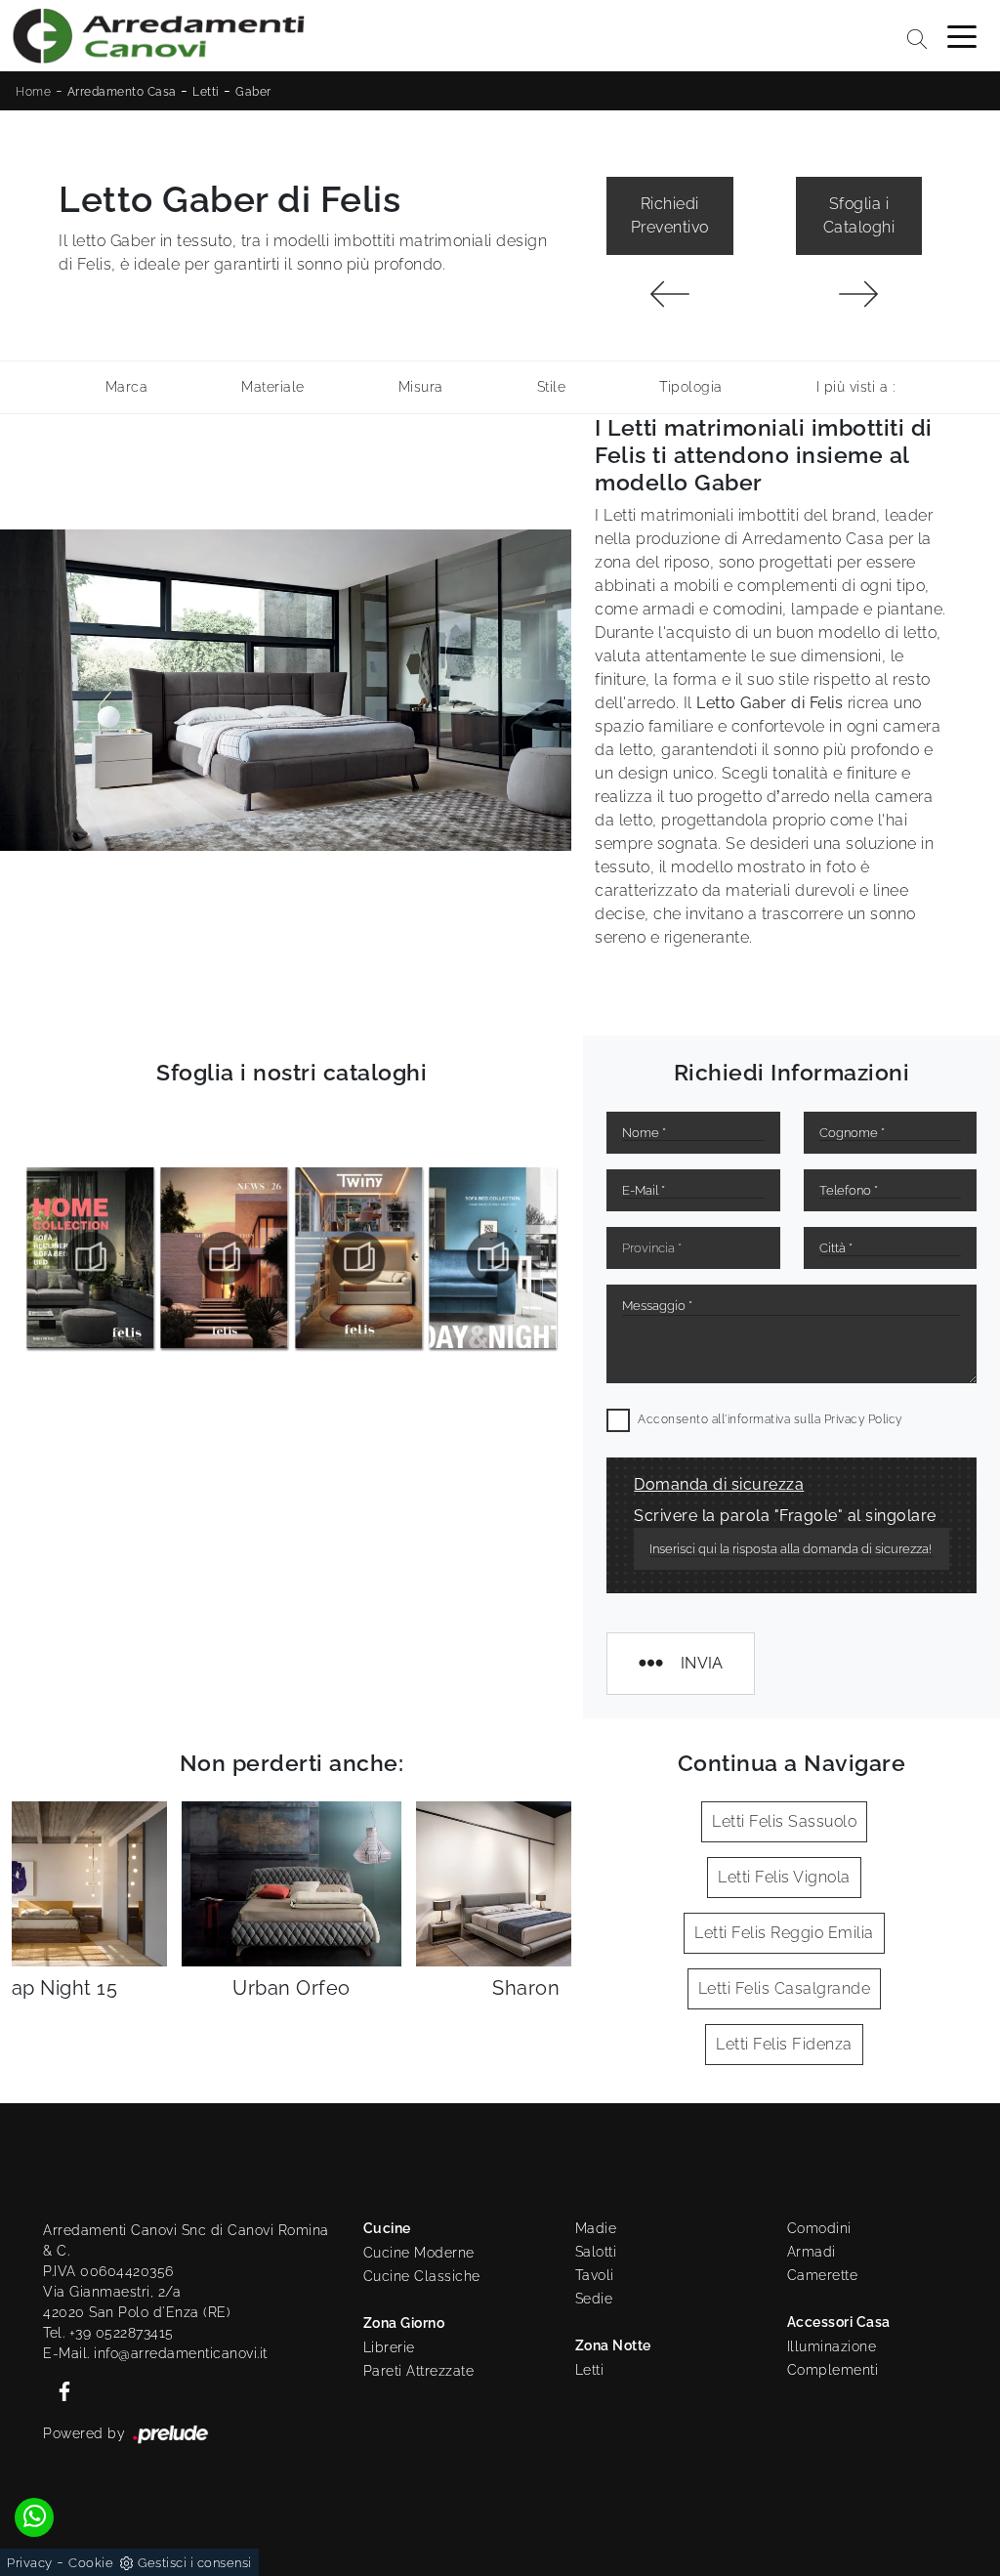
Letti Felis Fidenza (784, 2044)
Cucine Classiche (422, 2276)
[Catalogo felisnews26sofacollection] (90, 1258)
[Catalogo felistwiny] (225, 1258)
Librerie (389, 2347)
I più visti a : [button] (856, 387)
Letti (206, 92)
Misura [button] (421, 387)
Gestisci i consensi (195, 2563)
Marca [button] (127, 387)
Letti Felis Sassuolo (784, 1821)
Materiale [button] (273, 387)
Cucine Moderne (419, 2253)
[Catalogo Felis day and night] (359, 1258)
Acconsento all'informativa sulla (770, 1419)
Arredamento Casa (122, 92)
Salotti (596, 2252)
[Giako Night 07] (859, 294)
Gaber (253, 92)
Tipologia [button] (691, 387)
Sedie (594, 2299)
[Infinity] (669, 294)
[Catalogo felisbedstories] (494, 1258)
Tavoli (595, 2275)
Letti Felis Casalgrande (785, 1988)
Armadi (812, 2252)
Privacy (30, 2563)
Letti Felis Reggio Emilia (784, 1933)
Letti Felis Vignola (784, 1877)
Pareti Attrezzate (419, 2371)
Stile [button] (552, 387)
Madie (596, 2228)
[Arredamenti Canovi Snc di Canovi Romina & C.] (158, 36)
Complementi (833, 2370)
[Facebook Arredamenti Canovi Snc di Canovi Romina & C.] (59, 2389)
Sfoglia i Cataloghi (859, 215)
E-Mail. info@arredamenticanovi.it (155, 2353)
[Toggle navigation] (962, 35)
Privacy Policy (863, 1419)
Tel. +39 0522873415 (108, 2333)
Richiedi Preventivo (670, 215)
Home (33, 92)
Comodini (819, 2228)
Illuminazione (832, 2346)
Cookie (91, 2563)
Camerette (823, 2275)
